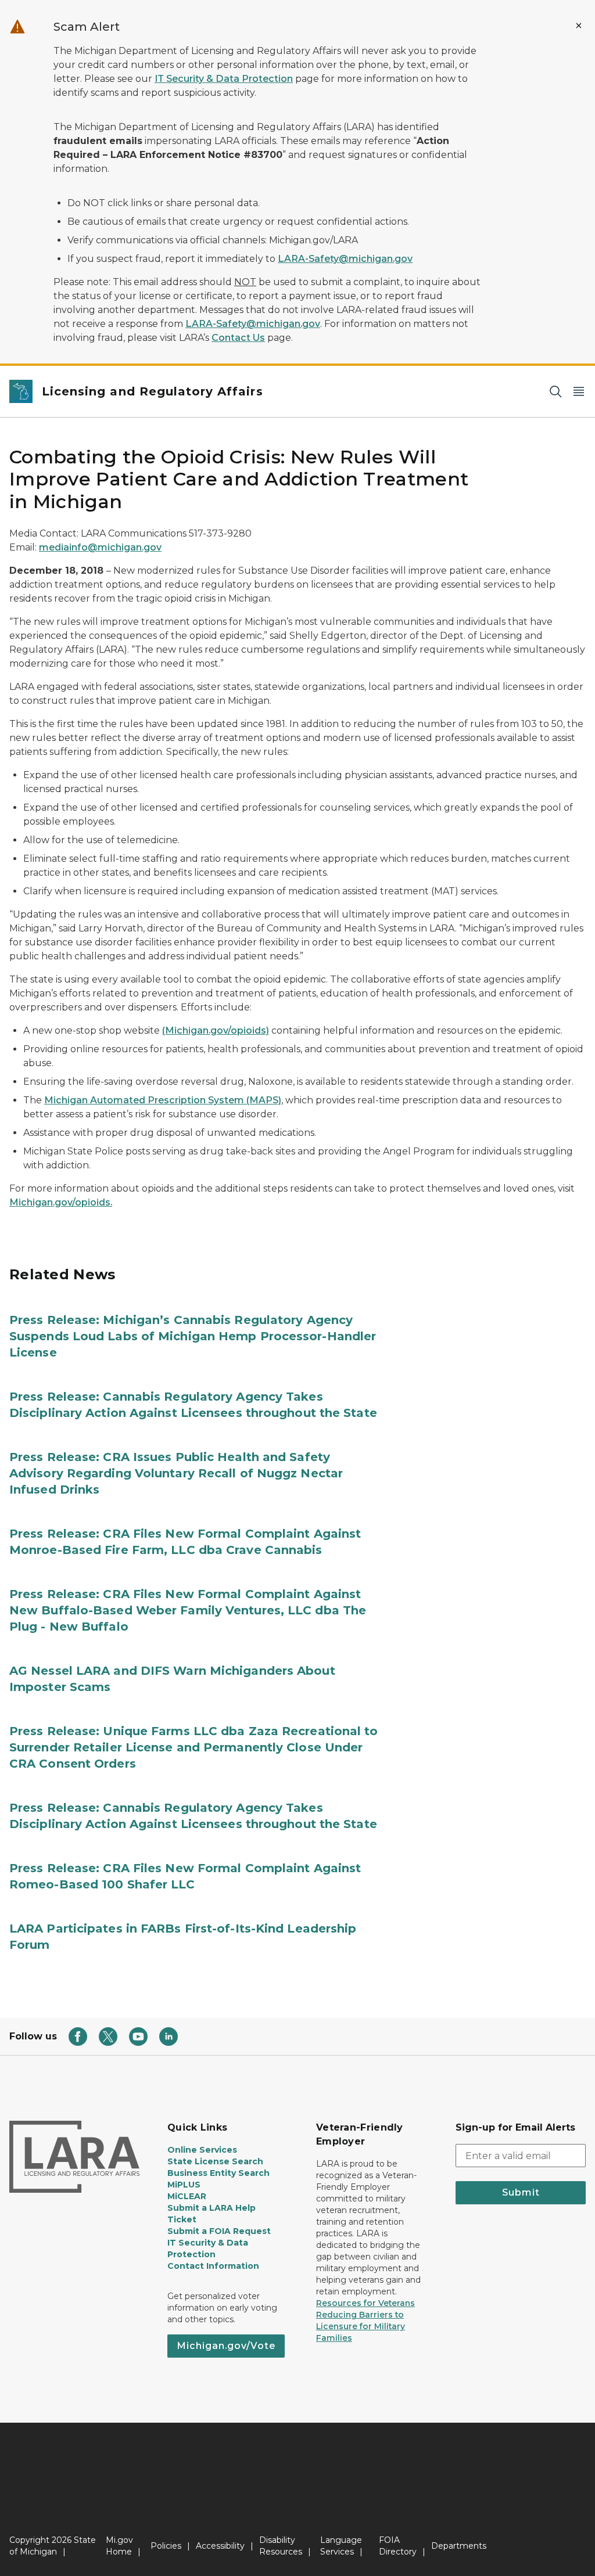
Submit (521, 2192)
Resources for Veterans (365, 2303)
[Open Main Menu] (579, 392)
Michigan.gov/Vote (226, 2346)
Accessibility (220, 2546)
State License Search (215, 2161)
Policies (166, 2546)
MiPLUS (184, 2185)
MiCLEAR (187, 2196)
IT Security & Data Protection (224, 79)
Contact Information (213, 2266)
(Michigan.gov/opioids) (216, 1030)
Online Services (202, 2150)
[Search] (555, 392)
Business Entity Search (218, 2173)
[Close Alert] (579, 26)
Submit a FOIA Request (219, 2231)
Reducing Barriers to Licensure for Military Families (361, 2326)
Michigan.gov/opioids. (61, 1202)
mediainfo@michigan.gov (100, 547)
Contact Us (238, 338)
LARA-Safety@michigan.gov (345, 259)
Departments (459, 2546)
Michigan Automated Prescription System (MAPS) (163, 1100)
